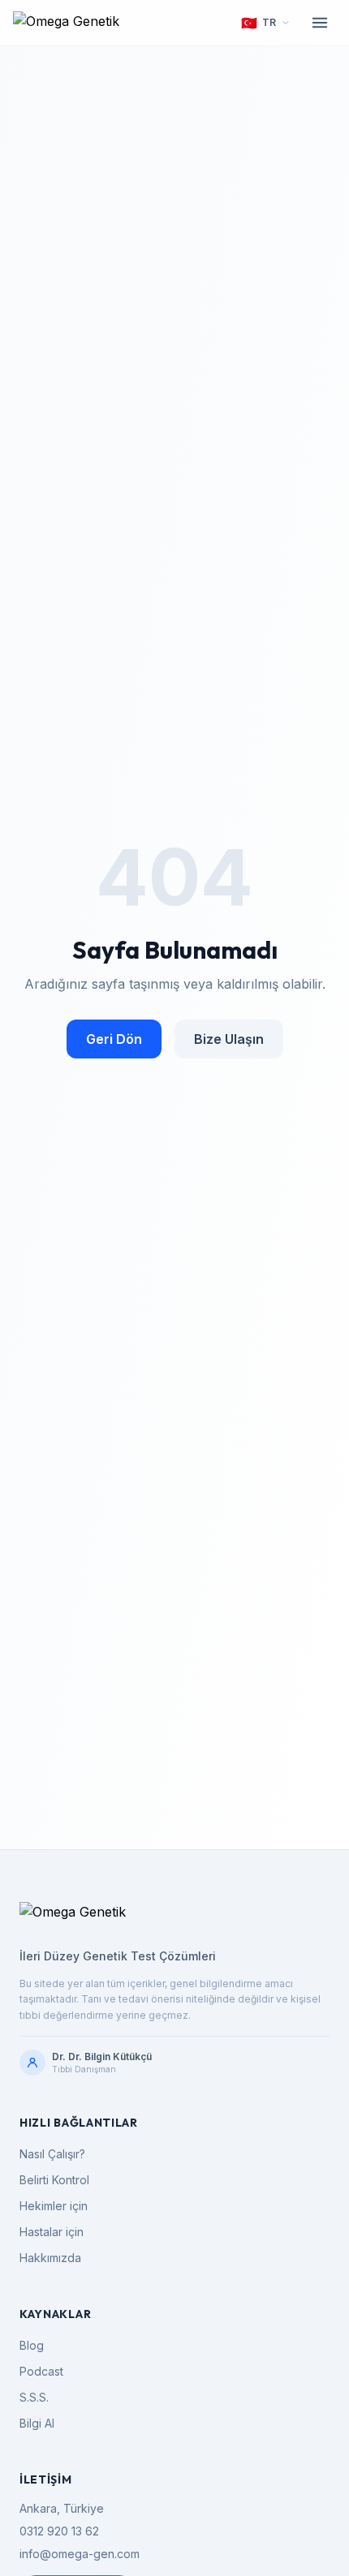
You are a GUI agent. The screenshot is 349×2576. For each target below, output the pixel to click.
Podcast (41, 2371)
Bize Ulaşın (229, 1039)
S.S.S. (34, 2397)
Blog (32, 2345)
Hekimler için (54, 2206)
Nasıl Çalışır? (52, 2154)
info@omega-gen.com (80, 2554)
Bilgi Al (37, 2423)
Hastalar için (52, 2232)
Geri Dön (114, 1039)
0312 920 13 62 (59, 2531)
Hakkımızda (50, 2258)
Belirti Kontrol (54, 2180)
